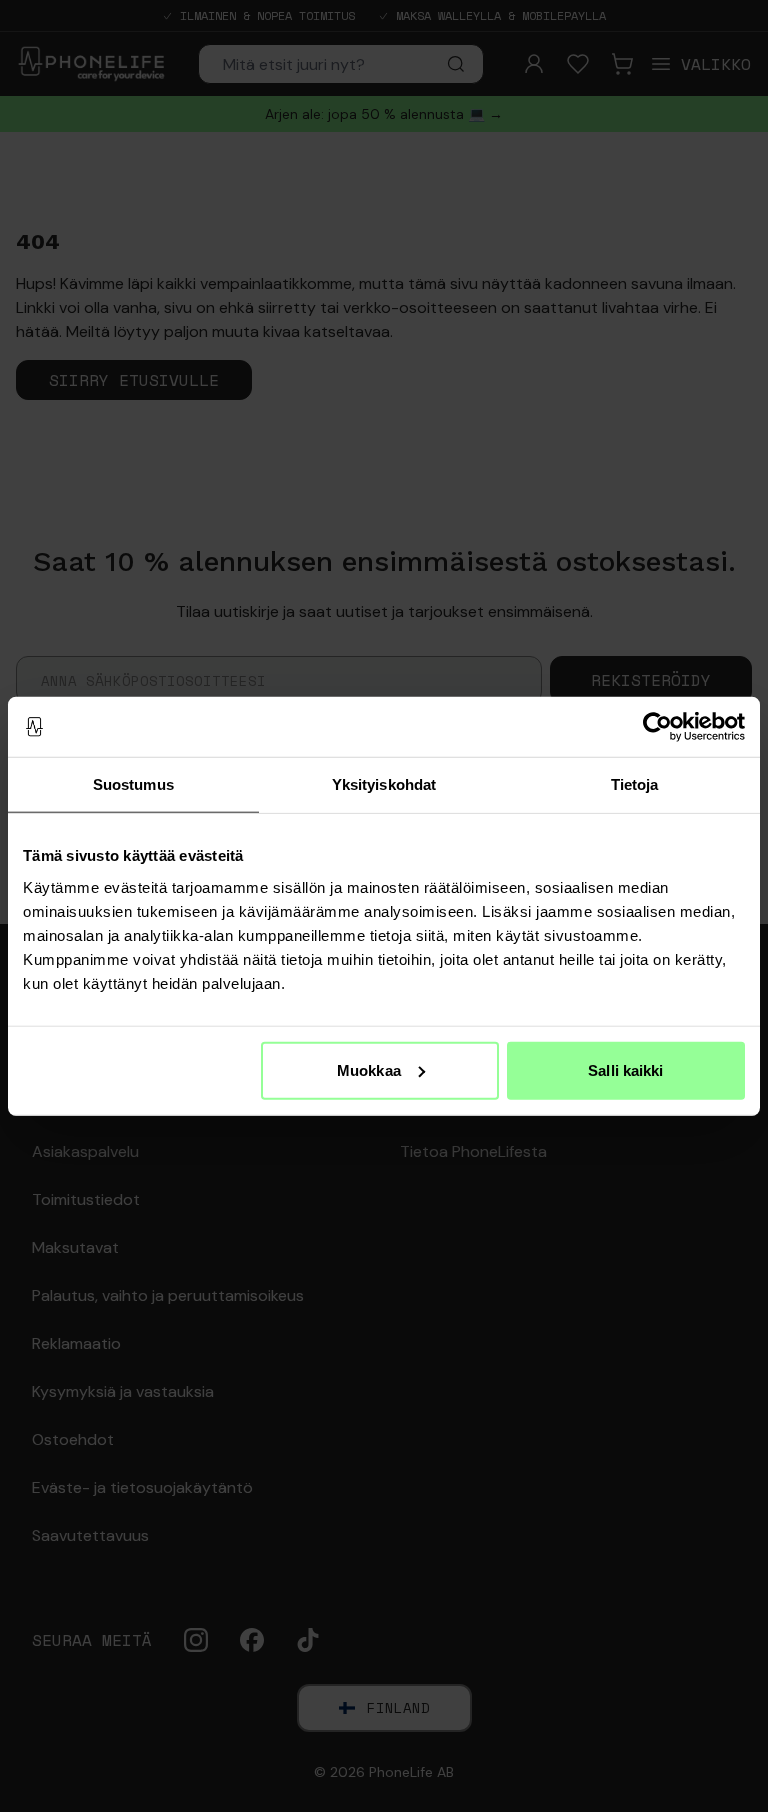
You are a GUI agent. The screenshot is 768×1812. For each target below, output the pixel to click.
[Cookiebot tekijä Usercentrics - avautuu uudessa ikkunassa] (657, 727)
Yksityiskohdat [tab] (384, 784)
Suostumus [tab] (133, 784)
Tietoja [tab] (635, 784)
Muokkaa (369, 1069)
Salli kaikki (625, 1069)
